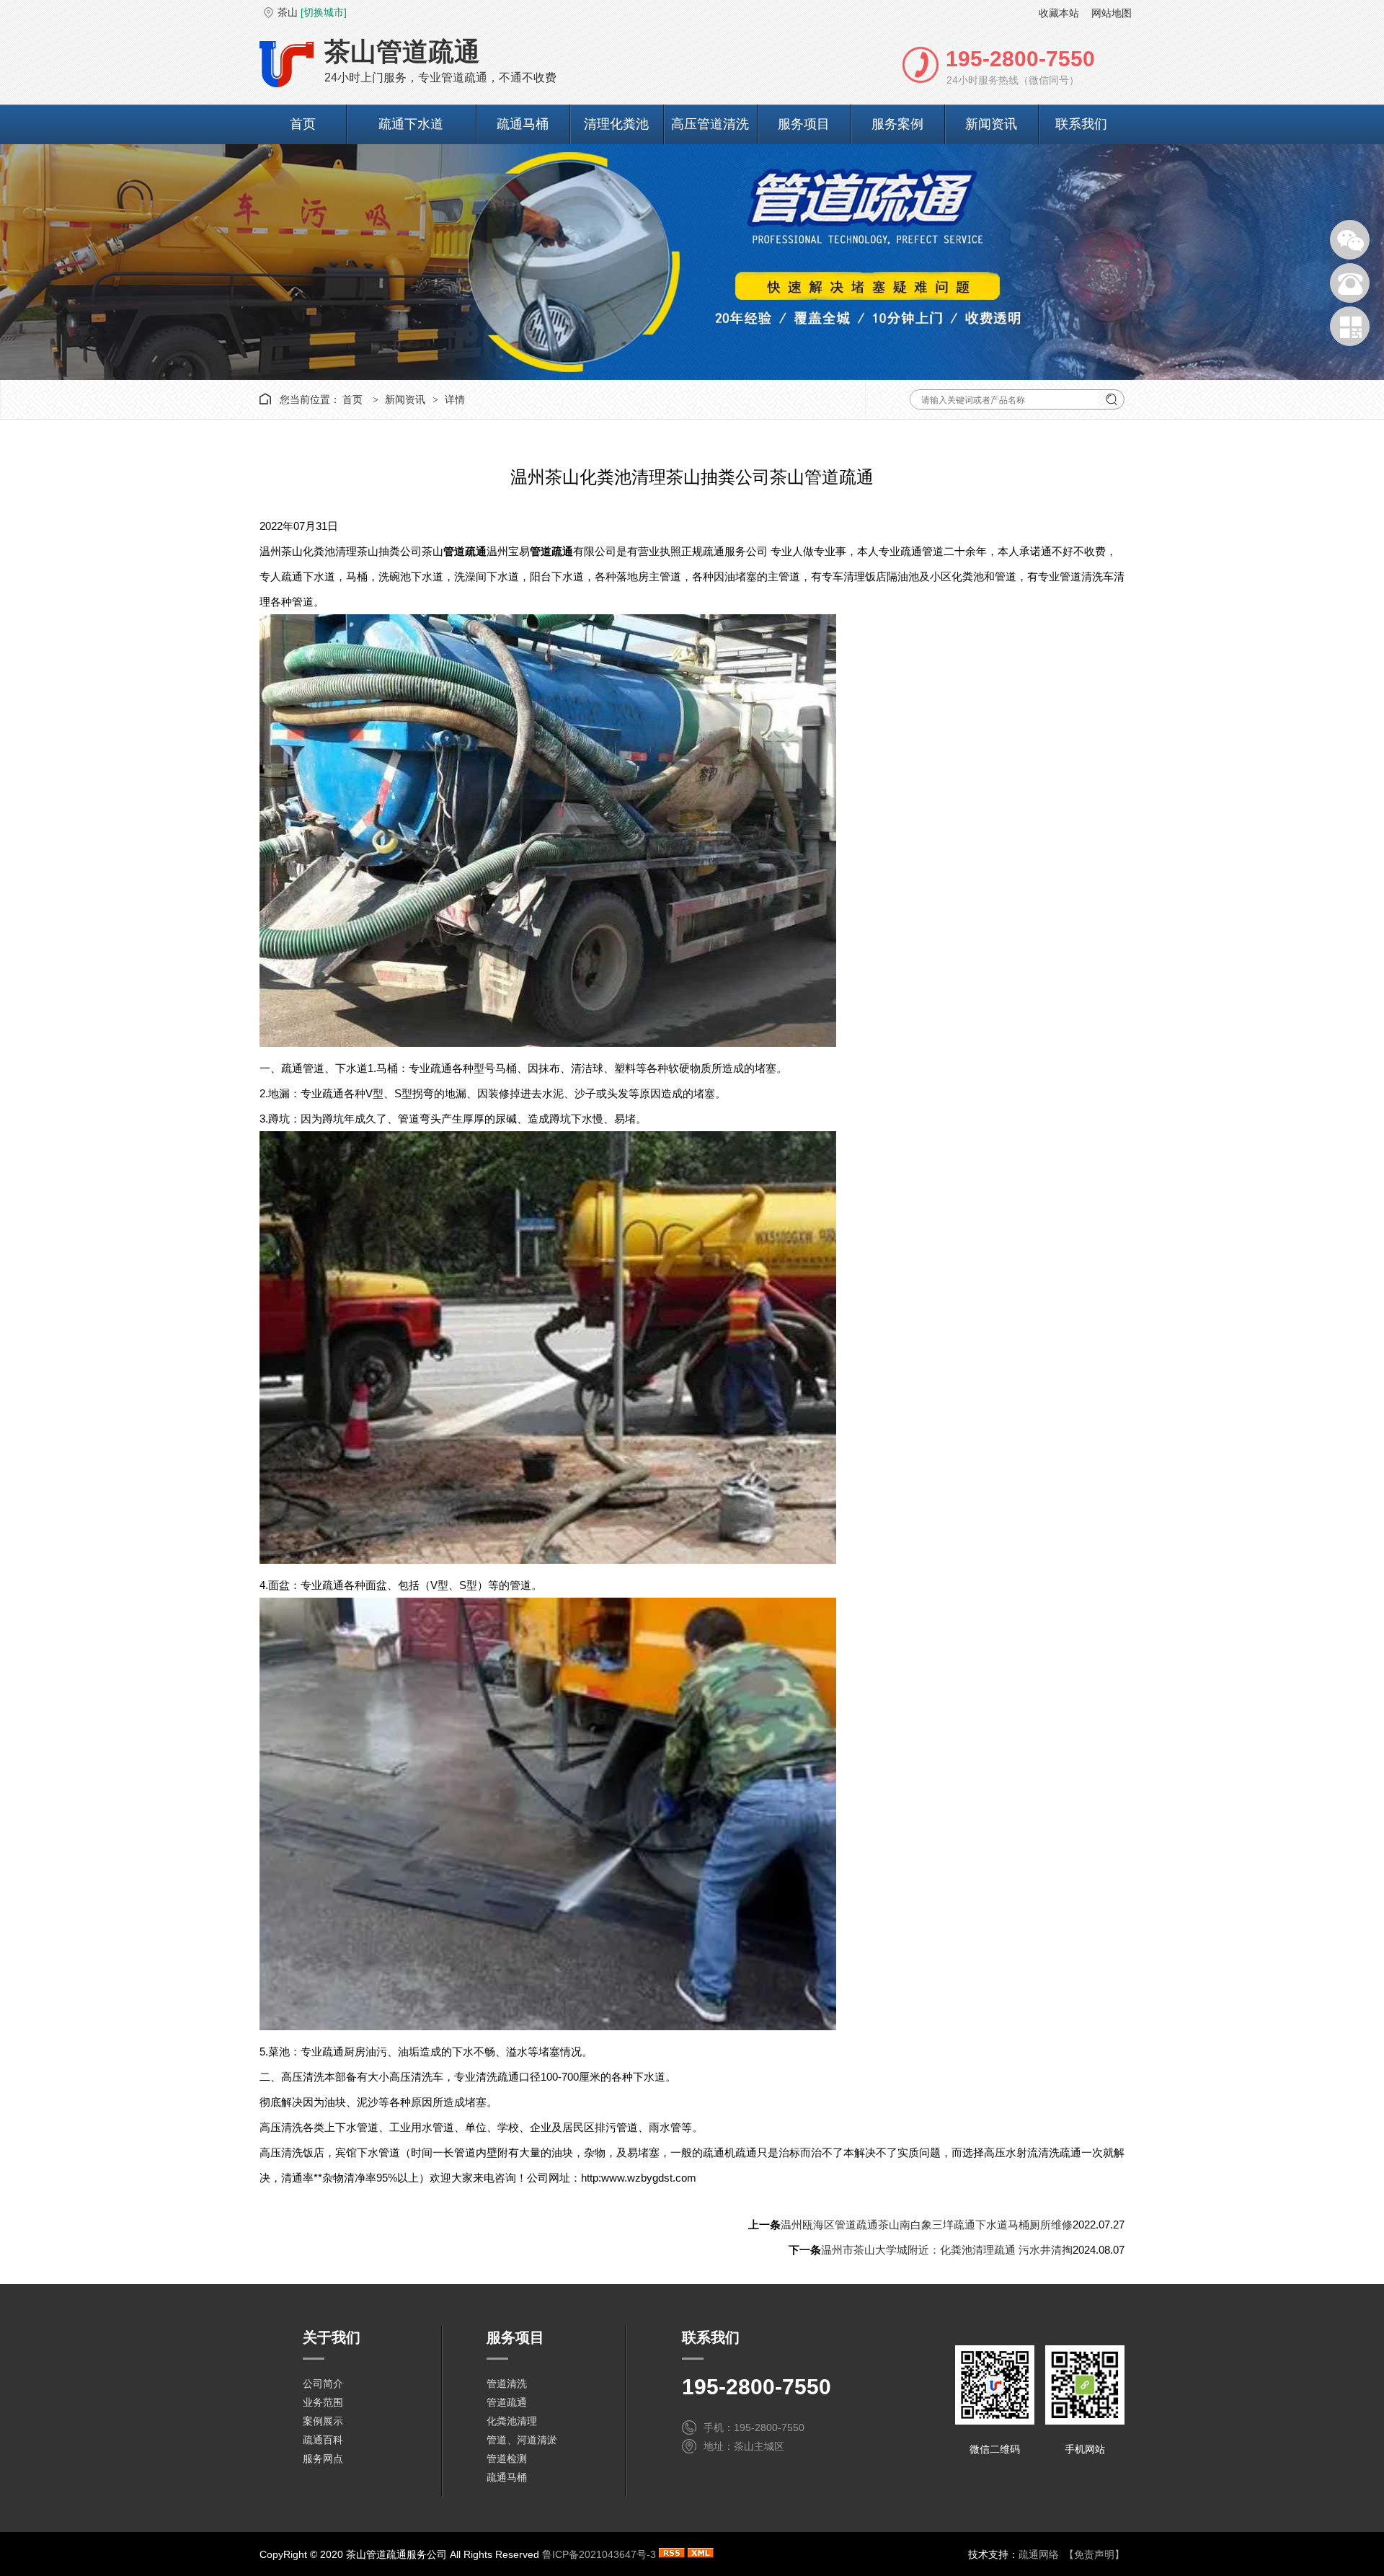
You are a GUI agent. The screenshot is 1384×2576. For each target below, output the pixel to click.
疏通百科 (323, 2440)
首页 (303, 124)
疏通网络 (1039, 2554)
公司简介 (323, 2384)
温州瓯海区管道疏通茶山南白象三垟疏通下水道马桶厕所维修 (927, 2225)
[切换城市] (324, 12)
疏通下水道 (411, 124)
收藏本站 (1059, 13)
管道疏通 (507, 2402)
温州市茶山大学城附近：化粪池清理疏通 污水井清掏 (947, 2250)
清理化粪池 (616, 124)
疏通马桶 (523, 124)
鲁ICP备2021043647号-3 (599, 2554)
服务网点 (323, 2458)
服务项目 (804, 124)
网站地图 (1112, 13)
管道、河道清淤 (522, 2440)
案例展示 (323, 2421)
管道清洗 (507, 2384)
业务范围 (323, 2402)
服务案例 (897, 124)
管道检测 (507, 2458)
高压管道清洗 (710, 124)
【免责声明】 (1094, 2554)
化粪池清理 (512, 2421)
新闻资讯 (991, 124)
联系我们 (1081, 124)
